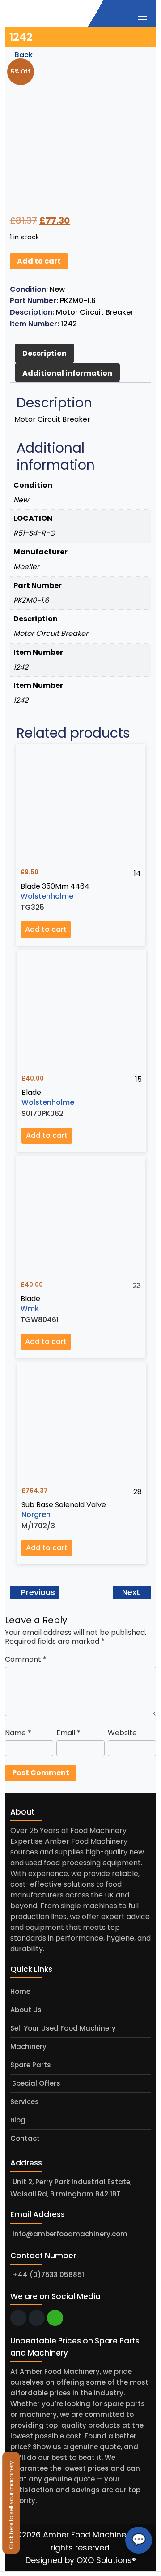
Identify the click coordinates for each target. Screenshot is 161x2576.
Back (23, 55)
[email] (18, 2318)
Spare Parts (31, 2065)
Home (20, 1991)
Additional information (67, 373)
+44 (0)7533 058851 (48, 2275)
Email (68, 1733)
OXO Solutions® (106, 2560)
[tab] (44, 354)
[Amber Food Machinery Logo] (51, 13)
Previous (37, 1592)
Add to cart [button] (46, 929)
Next (132, 1592)
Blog (18, 2120)
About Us (26, 2010)
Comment (26, 1659)
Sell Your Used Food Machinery (63, 2028)
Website (122, 1733)
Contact (25, 2138)
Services (25, 2102)
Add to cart (39, 261)
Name (18, 1733)
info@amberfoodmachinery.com (70, 2234)
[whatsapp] (55, 2318)
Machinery (28, 2047)
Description (44, 353)
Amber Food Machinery (88, 2535)
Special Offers (35, 2083)
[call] (37, 2318)
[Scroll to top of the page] (148, 2569)
